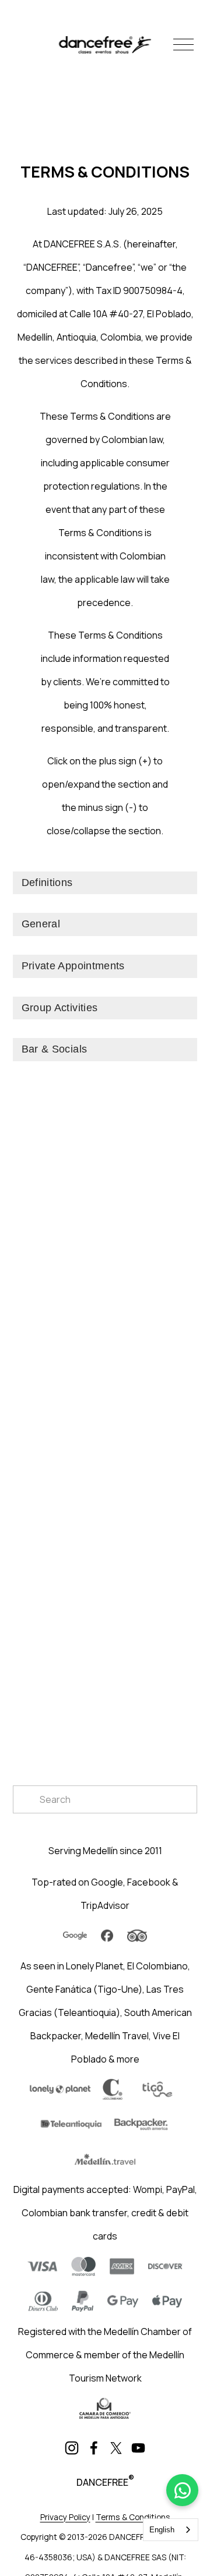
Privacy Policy (65, 2517)
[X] (116, 2448)
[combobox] (171, 2530)
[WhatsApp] (182, 2490)
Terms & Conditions (133, 2517)
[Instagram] (72, 2448)
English (162, 2530)
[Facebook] (94, 2448)
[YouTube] (138, 2448)
